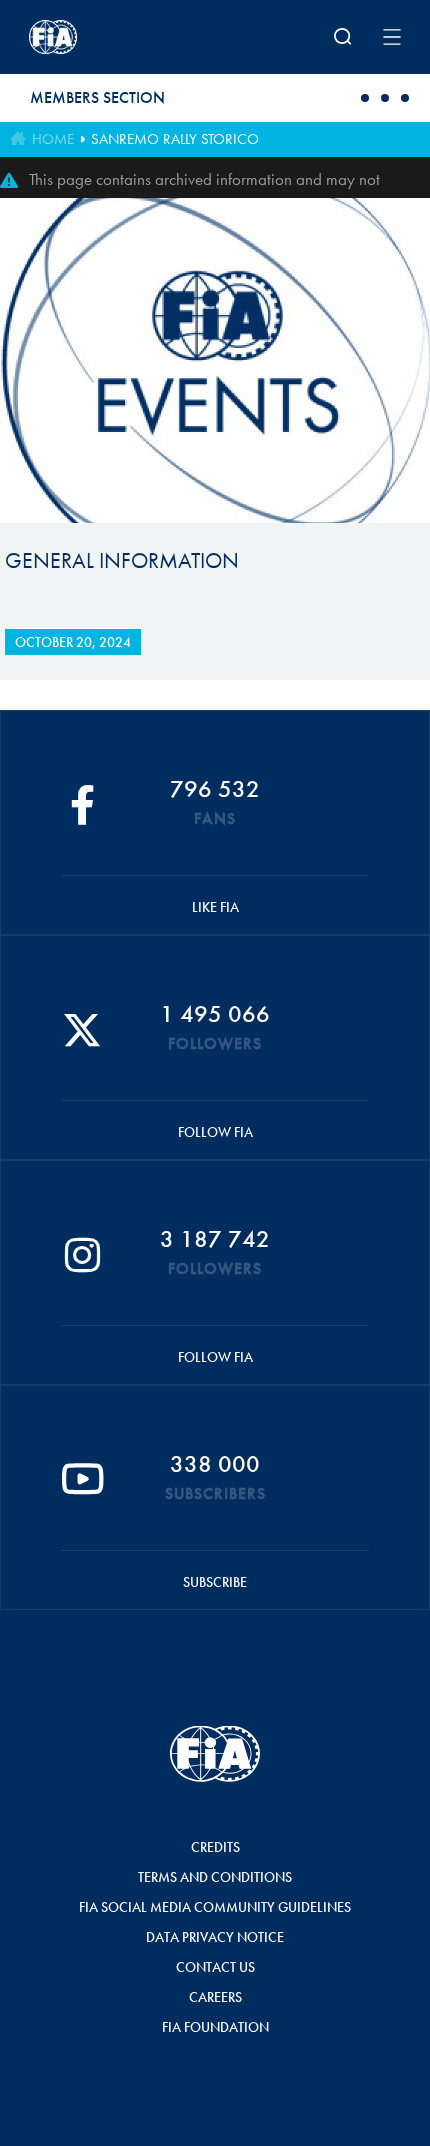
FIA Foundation (215, 2027)
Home (53, 139)
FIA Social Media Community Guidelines (215, 1907)
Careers (215, 1997)
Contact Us (215, 1967)
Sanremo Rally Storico (175, 139)
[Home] (97, 37)
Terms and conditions (215, 1877)
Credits (215, 1847)
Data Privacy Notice (215, 1937)
